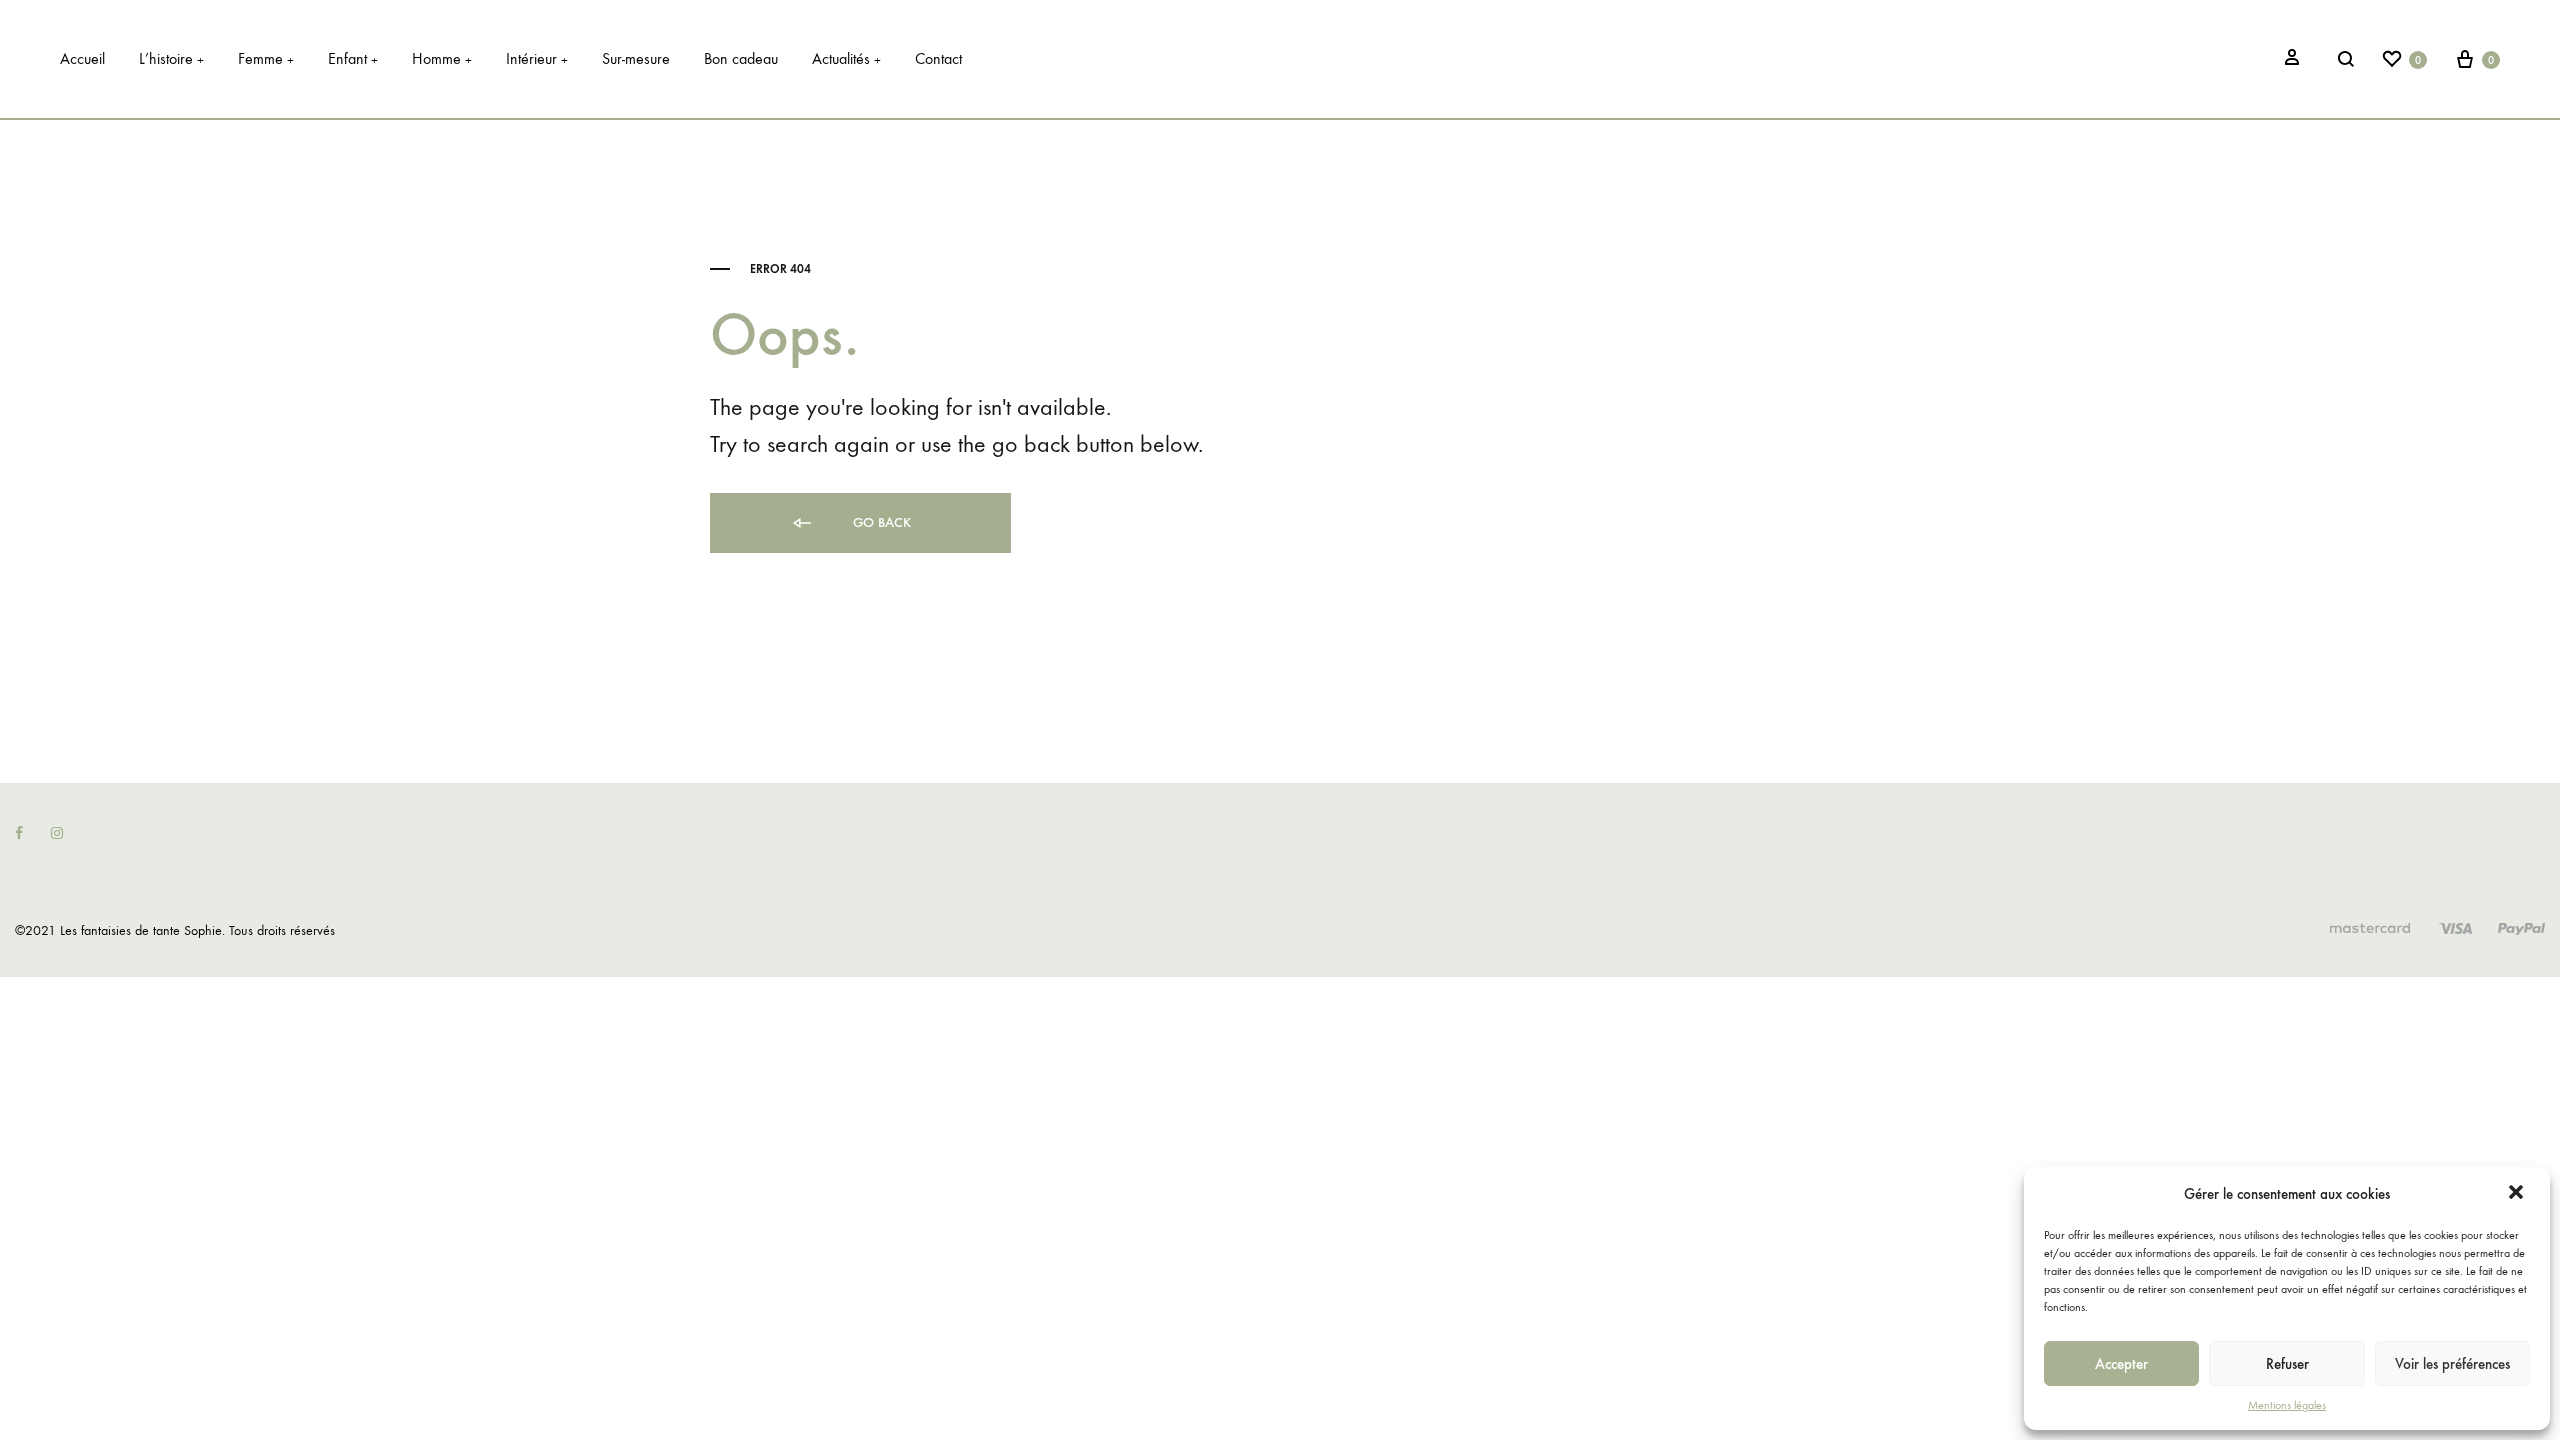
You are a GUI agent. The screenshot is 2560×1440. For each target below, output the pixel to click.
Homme (442, 58)
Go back (880, 522)
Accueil (82, 58)
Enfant (353, 58)
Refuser (2287, 1364)
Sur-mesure (636, 58)
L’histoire (171, 58)
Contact (938, 58)
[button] (2518, 1194)
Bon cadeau (741, 58)
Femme (266, 58)
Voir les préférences (2452, 1364)
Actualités (846, 58)
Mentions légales (2287, 1405)
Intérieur (537, 58)
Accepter (2121, 1364)
